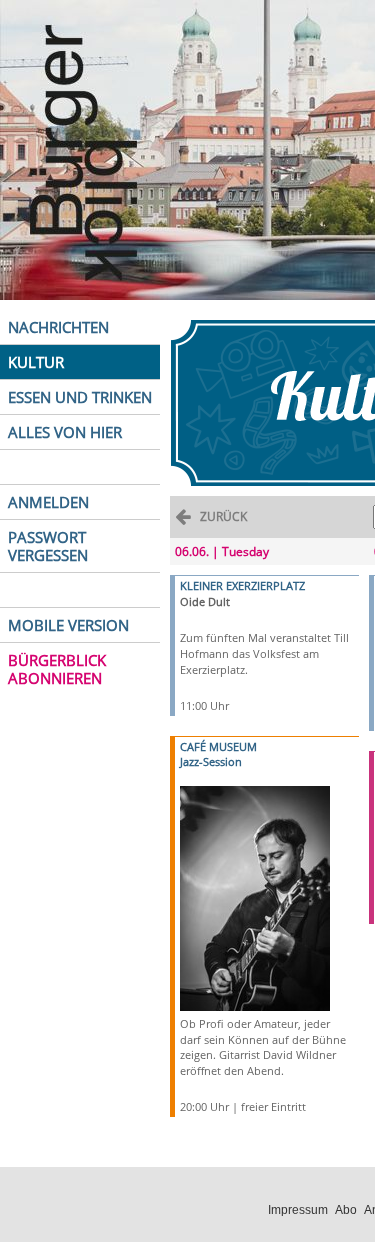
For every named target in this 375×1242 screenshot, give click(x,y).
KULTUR (36, 362)
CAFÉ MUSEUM (218, 746)
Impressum (298, 1210)
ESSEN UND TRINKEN (80, 397)
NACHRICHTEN (58, 327)
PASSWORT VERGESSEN (48, 546)
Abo (346, 1210)
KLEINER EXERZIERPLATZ (242, 585)
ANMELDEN (48, 502)
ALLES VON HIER (65, 432)
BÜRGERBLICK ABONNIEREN (57, 669)
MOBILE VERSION (68, 625)
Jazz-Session (211, 761)
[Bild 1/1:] (255, 896)
